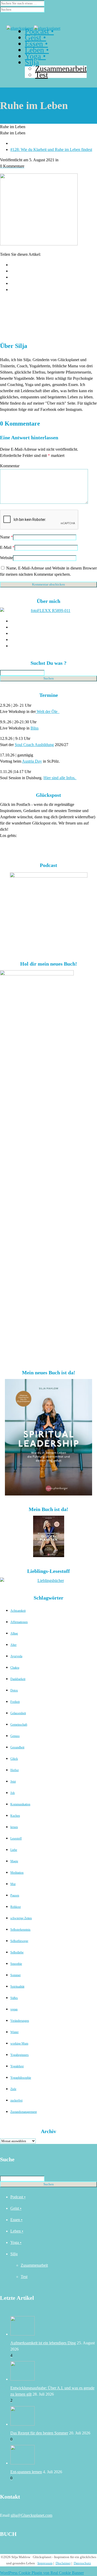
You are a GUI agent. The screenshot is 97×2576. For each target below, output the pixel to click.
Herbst (14, 1770)
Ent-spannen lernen (26, 2472)
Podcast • (18, 2197)
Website (6, 558)
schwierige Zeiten (21, 1918)
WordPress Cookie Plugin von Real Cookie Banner (42, 2573)
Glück (14, 1759)
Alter (13, 1645)
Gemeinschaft (19, 1725)
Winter (14, 2032)
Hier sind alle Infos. (60, 778)
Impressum (45, 2563)
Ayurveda (16, 1656)
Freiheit (15, 1702)
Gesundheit (17, 1747)
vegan (14, 2009)
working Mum (19, 2044)
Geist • (16, 2208)
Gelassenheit (18, 1713)
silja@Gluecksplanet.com (31, 2515)
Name (5, 537)
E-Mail (6, 547)
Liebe (14, 1850)
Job (13, 1793)
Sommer (16, 1975)
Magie (14, 1861)
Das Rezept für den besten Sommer (39, 2433)
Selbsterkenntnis (20, 1930)
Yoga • (16, 2242)
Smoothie (16, 1964)
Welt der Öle (48, 711)
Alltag (14, 1633)
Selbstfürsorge (19, 1941)
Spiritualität (17, 1987)
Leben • (17, 2231)
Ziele (13, 2089)
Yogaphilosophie (21, 2078)
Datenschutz (82, 2563)
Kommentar (10, 466)
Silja (14, 2254)
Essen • (16, 2220)
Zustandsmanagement (24, 2112)
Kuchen (15, 1816)
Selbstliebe (17, 1952)
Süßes (14, 1998)
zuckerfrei (16, 2100)
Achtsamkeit (18, 1611)
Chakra (15, 1668)
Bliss (35, 728)
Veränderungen (20, 2021)
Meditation (17, 1873)
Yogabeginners (20, 2055)
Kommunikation (20, 1804)
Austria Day (32, 761)
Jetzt (13, 1782)
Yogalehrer (17, 2066)
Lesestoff (16, 1838)
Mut (13, 1884)
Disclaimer (63, 2563)
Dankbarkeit (18, 1679)
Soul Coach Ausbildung (34, 745)
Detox (14, 1690)
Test (24, 2277)
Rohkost (16, 1907)
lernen (14, 1827)
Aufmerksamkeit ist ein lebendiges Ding (43, 2343)
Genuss (15, 1736)
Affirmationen (19, 1622)
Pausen (15, 1895)
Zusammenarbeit (34, 2265)
